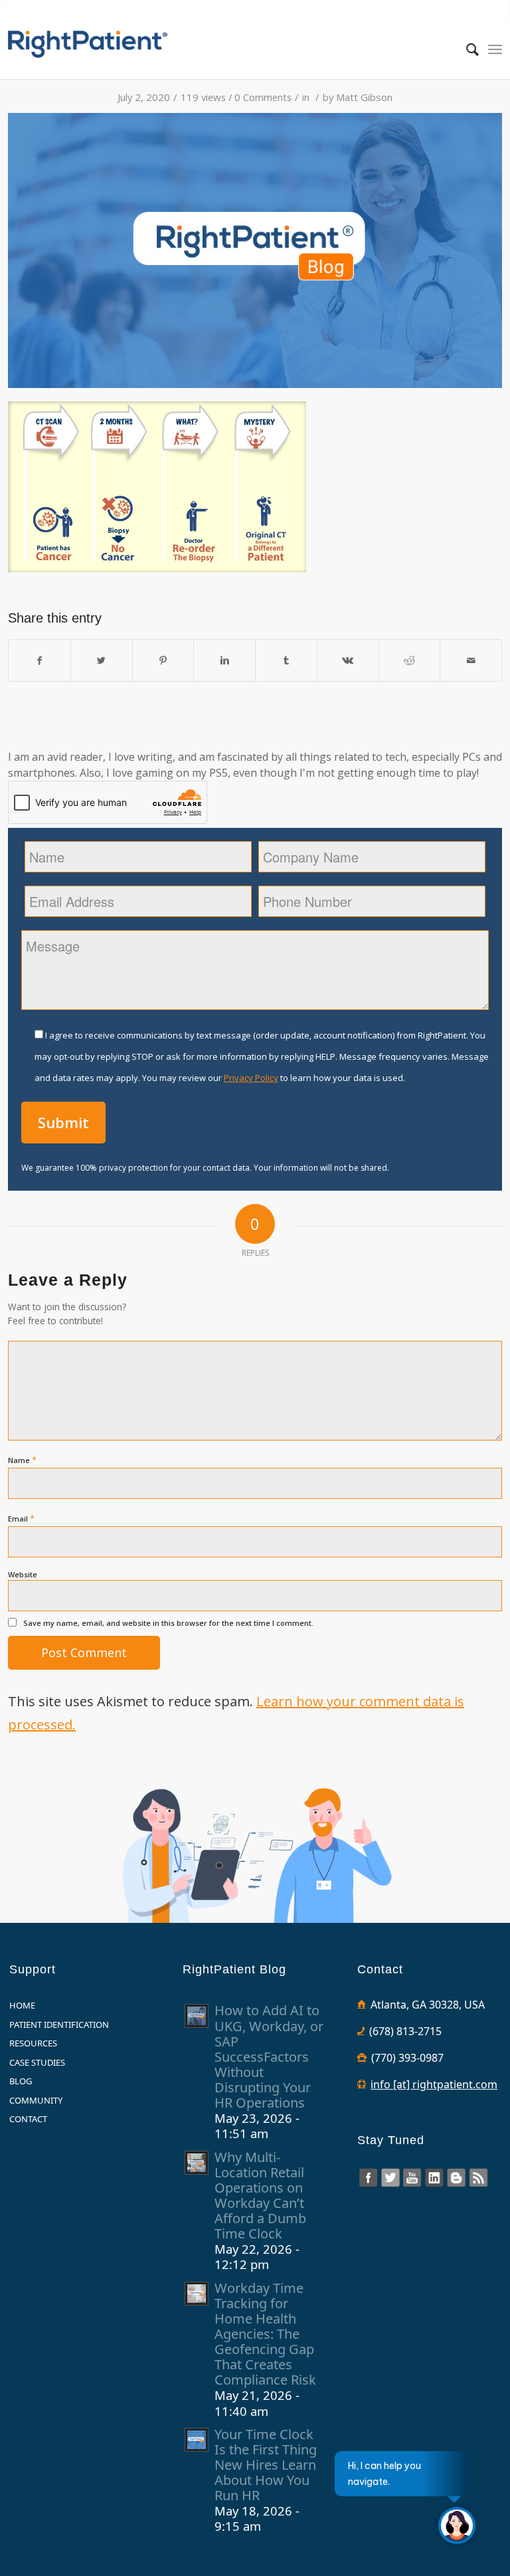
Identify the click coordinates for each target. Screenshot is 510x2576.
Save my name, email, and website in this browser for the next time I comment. (168, 1623)
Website (23, 1574)
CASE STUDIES (37, 2062)
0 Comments (263, 97)
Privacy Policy (251, 1078)
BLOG (21, 2081)
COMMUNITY (36, 2100)
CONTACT (28, 2119)
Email (21, 1518)
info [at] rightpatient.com (434, 2084)
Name (22, 1460)
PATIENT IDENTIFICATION (59, 2025)
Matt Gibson (364, 97)
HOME (22, 2005)
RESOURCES (33, 2043)
